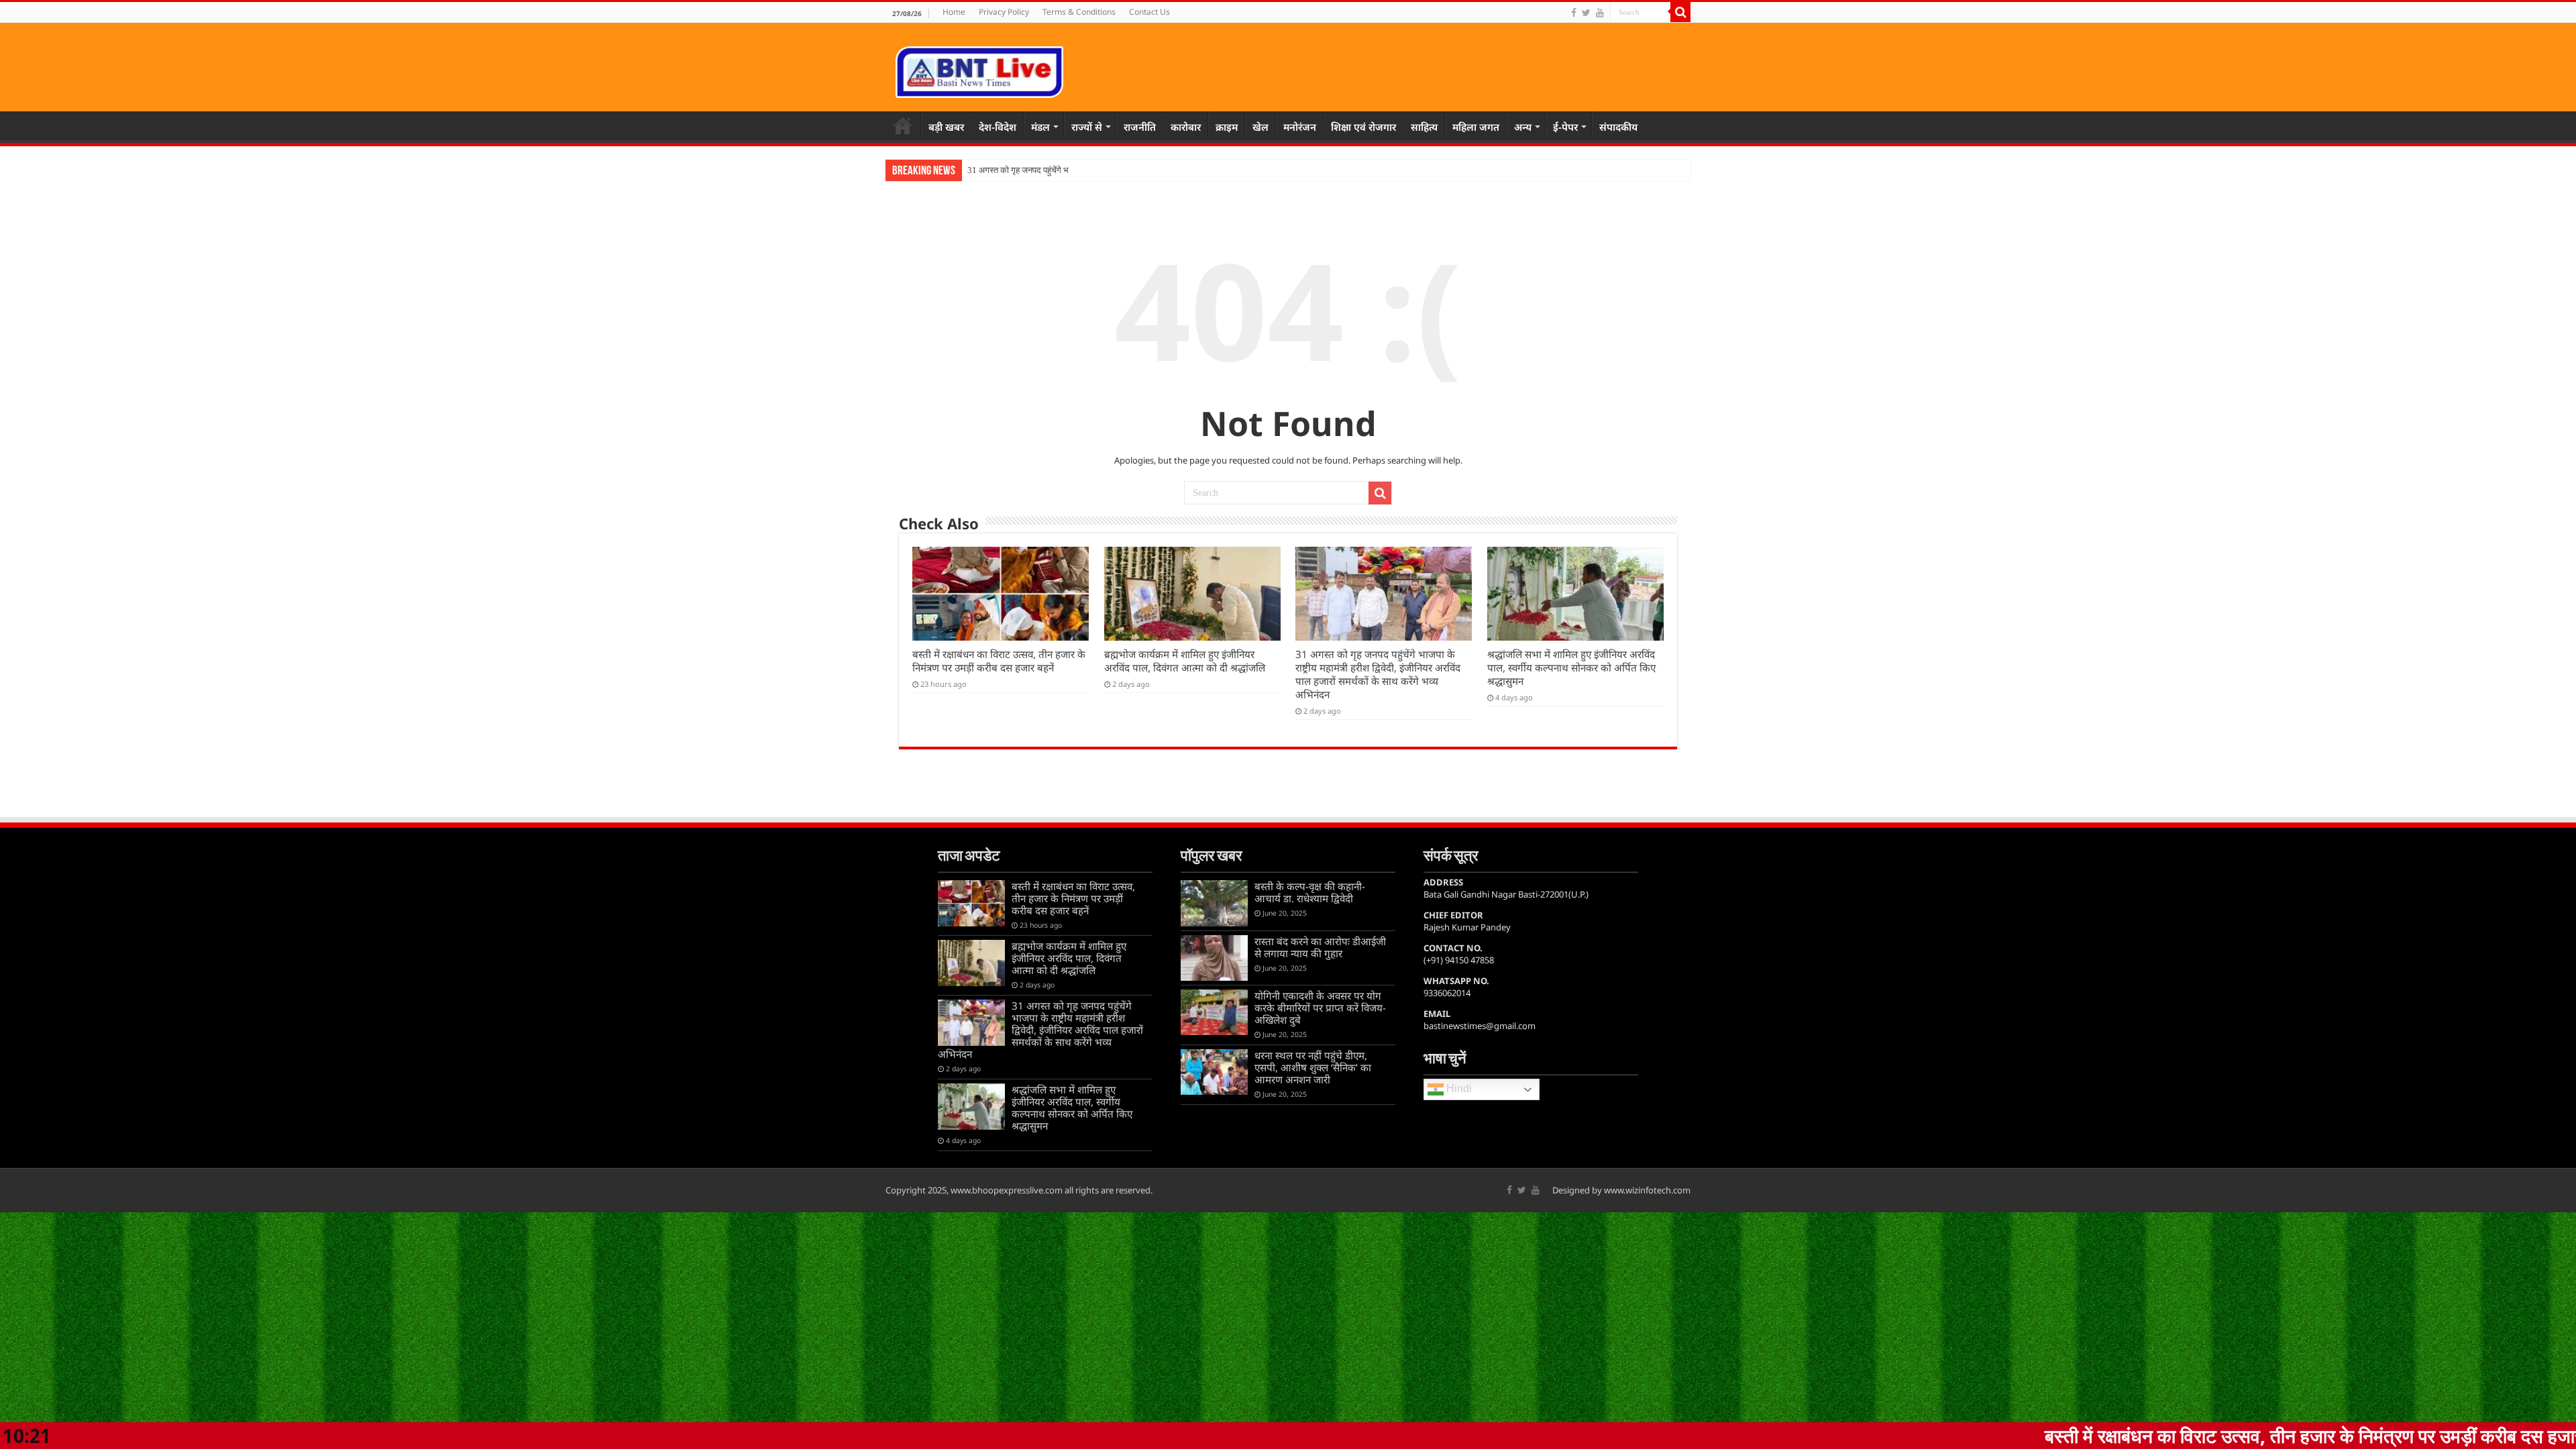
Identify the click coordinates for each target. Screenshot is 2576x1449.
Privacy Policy (1004, 12)
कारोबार (1186, 127)
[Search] (1680, 12)
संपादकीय (1618, 127)
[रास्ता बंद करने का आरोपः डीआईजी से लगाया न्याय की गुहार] (1214, 958)
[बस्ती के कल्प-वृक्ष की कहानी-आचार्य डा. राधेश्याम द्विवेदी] (1214, 903)
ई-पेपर (1565, 127)
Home (954, 12)
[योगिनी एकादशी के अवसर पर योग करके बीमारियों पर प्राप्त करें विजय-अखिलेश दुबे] (1214, 1012)
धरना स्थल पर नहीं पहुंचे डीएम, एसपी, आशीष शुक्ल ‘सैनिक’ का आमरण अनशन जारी (1313, 1067)
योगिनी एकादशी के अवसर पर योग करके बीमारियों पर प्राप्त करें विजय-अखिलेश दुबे (1320, 1008)
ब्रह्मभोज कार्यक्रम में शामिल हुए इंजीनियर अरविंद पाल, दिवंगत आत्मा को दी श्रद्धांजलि (1185, 661)
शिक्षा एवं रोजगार (1363, 127)
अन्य (1523, 127)
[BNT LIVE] (979, 70)
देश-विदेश (998, 127)
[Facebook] (1574, 13)
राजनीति (1140, 127)
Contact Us (1149, 12)
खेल (1260, 127)
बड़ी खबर (946, 127)
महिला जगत (1476, 127)
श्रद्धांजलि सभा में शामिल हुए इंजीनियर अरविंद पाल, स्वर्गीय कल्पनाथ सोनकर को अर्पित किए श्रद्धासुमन (1571, 667)
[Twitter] (1586, 13)
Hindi (1458, 1089)
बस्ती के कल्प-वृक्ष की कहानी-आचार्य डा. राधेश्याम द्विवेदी (1310, 892)
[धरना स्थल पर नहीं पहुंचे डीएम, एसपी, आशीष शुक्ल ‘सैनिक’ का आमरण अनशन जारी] (1214, 1072)
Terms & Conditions (1079, 12)
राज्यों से (1087, 127)
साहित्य (1424, 127)
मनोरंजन (1300, 127)
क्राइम (1227, 127)
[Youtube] (1600, 13)
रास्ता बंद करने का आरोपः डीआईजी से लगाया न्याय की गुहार (1320, 947)
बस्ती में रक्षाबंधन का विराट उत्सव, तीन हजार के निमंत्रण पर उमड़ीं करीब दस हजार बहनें (999, 661)
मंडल (1040, 127)
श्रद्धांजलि (983, 170)
